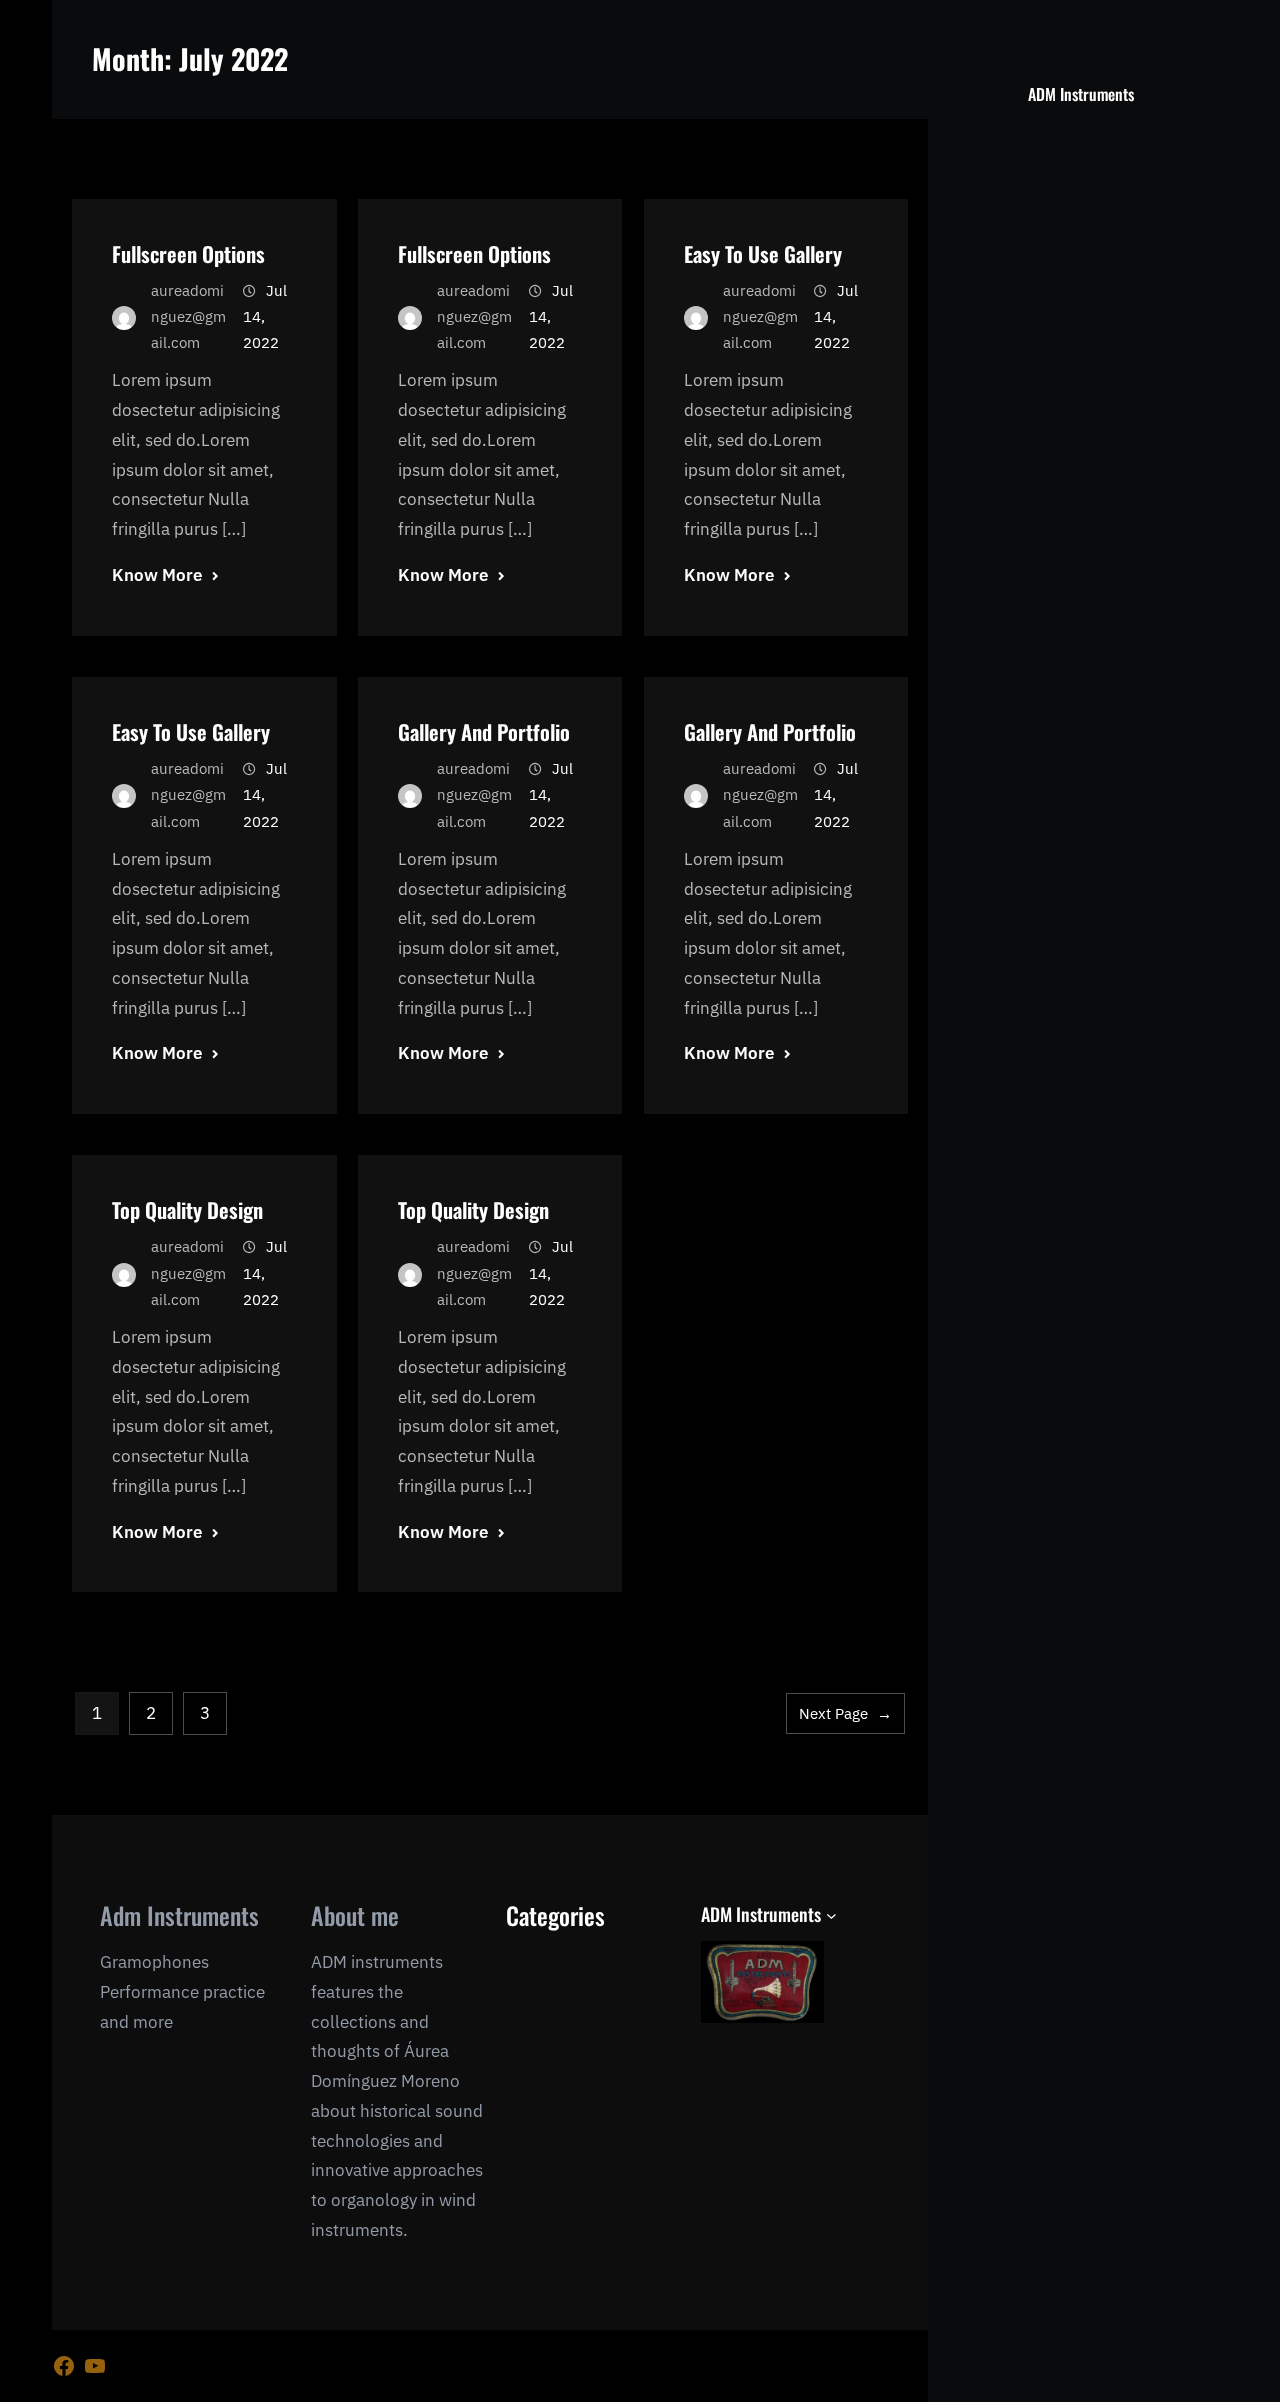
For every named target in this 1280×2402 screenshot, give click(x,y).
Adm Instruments (179, 1915)
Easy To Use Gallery (763, 253)
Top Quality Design (187, 1209)
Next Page (845, 1713)
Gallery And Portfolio (484, 731)
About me (355, 1915)
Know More (157, 575)
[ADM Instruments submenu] (831, 1915)
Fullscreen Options (188, 253)
